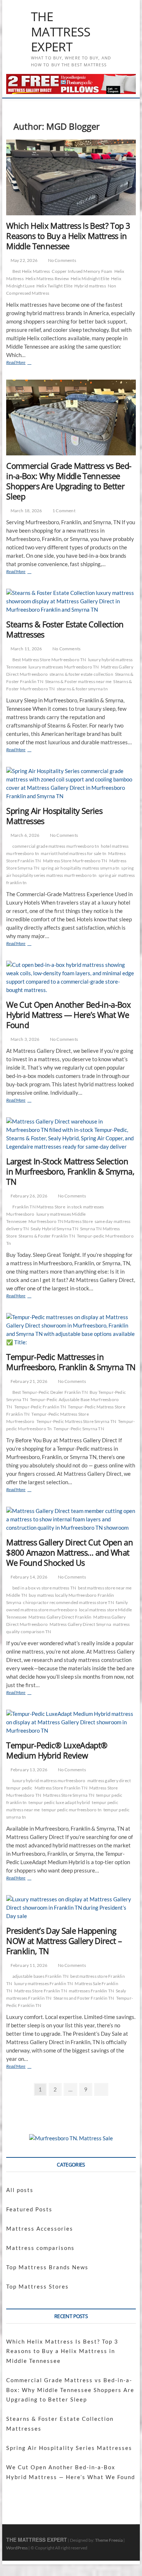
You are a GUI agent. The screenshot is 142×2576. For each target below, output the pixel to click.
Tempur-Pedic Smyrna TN (79, 1429)
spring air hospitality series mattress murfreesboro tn (70, 872)
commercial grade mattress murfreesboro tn (56, 846)
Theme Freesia (109, 2540)
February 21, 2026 (28, 1381)
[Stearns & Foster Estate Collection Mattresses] (71, 601)
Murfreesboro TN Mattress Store (61, 1221)
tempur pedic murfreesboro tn (72, 1810)
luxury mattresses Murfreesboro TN (64, 667)
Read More (25, 363)
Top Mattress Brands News (47, 2267)
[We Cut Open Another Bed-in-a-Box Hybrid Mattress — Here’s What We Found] (71, 977)
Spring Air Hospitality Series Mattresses (54, 816)
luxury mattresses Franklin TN (44, 1983)
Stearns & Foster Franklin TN (47, 1236)
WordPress (17, 2548)
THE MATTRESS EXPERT (61, 32)
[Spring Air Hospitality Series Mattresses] (71, 784)
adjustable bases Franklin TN (41, 1976)
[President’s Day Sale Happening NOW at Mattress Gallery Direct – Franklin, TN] (71, 1908)
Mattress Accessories (40, 2228)
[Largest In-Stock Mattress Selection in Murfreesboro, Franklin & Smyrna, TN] (71, 1134)
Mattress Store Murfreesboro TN (75, 861)
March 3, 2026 (24, 1039)
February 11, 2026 (28, 1965)
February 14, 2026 (28, 1577)
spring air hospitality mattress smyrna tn (80, 868)
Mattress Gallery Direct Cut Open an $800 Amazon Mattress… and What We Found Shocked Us (70, 1552)
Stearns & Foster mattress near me (78, 681)
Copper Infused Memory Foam (82, 271)
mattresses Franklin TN (91, 1991)
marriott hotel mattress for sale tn (74, 853)
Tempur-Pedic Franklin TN (40, 1407)
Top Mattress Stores (38, 2286)
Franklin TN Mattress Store (39, 1207)
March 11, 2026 (26, 649)
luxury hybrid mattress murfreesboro (49, 1781)
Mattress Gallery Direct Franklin (60, 1617)
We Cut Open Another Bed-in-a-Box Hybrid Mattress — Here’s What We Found (68, 1015)
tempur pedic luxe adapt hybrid (59, 1802)
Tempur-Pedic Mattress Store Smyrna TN (76, 1421)
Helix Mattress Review (47, 279)
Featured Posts (29, 2209)
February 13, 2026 (28, 1770)
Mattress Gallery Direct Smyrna (80, 1624)
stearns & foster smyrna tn (82, 689)
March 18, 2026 (26, 511)
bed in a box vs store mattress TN (44, 1588)
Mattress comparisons (40, 2248)
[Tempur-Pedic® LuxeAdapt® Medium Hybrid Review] (71, 1722)
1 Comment (64, 511)
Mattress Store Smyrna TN (69, 1795)
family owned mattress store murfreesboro (67, 1606)
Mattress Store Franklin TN (61, 1788)
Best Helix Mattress (31, 271)
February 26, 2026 (28, 1196)
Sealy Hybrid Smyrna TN (54, 1229)
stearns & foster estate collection (81, 674)
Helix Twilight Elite (54, 286)
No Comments (61, 260)
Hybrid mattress (90, 286)
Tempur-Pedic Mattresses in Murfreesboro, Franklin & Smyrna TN (71, 1362)
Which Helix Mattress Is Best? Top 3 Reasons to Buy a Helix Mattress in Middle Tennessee (68, 236)
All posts (20, 2190)
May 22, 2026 (23, 260)
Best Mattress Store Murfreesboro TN (49, 660)
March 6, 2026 (24, 835)
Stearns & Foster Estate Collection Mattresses (65, 629)
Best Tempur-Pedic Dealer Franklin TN (50, 1392)
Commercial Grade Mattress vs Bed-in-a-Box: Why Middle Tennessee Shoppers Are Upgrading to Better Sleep (69, 481)
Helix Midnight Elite (90, 279)
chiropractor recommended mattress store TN (68, 1602)
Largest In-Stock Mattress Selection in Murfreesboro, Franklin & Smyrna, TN (70, 1171)
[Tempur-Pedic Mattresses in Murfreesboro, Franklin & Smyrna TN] (71, 1330)
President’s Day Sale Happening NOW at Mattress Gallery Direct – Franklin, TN (64, 1941)
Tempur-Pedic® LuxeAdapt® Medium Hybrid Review (57, 1750)
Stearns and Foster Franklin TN (84, 1998)
